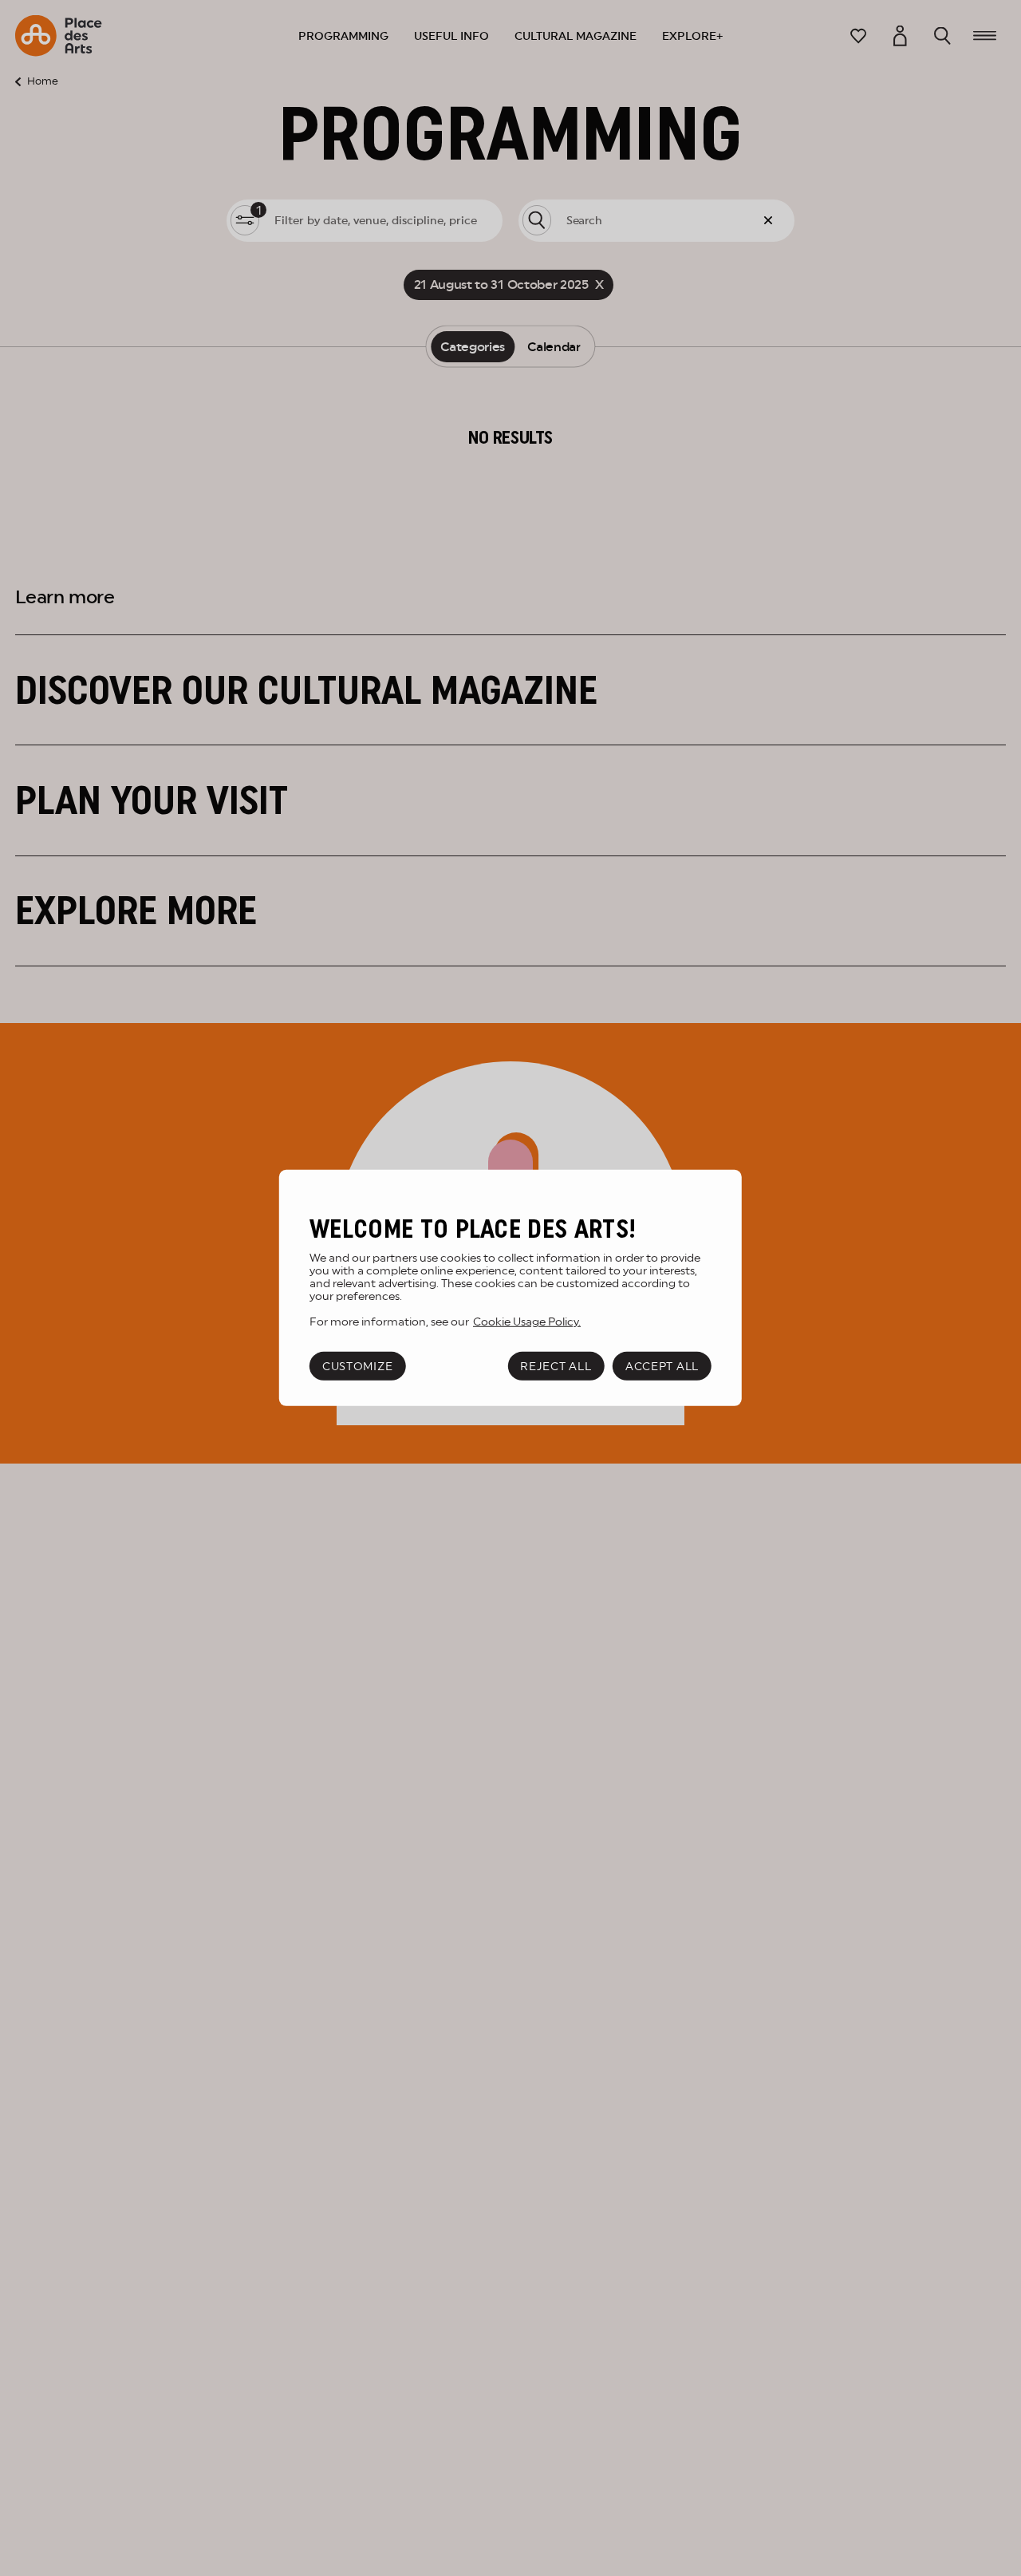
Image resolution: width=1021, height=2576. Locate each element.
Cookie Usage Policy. (527, 1322)
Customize (357, 1366)
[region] (510, 1288)
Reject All (556, 1366)
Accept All (662, 1366)
